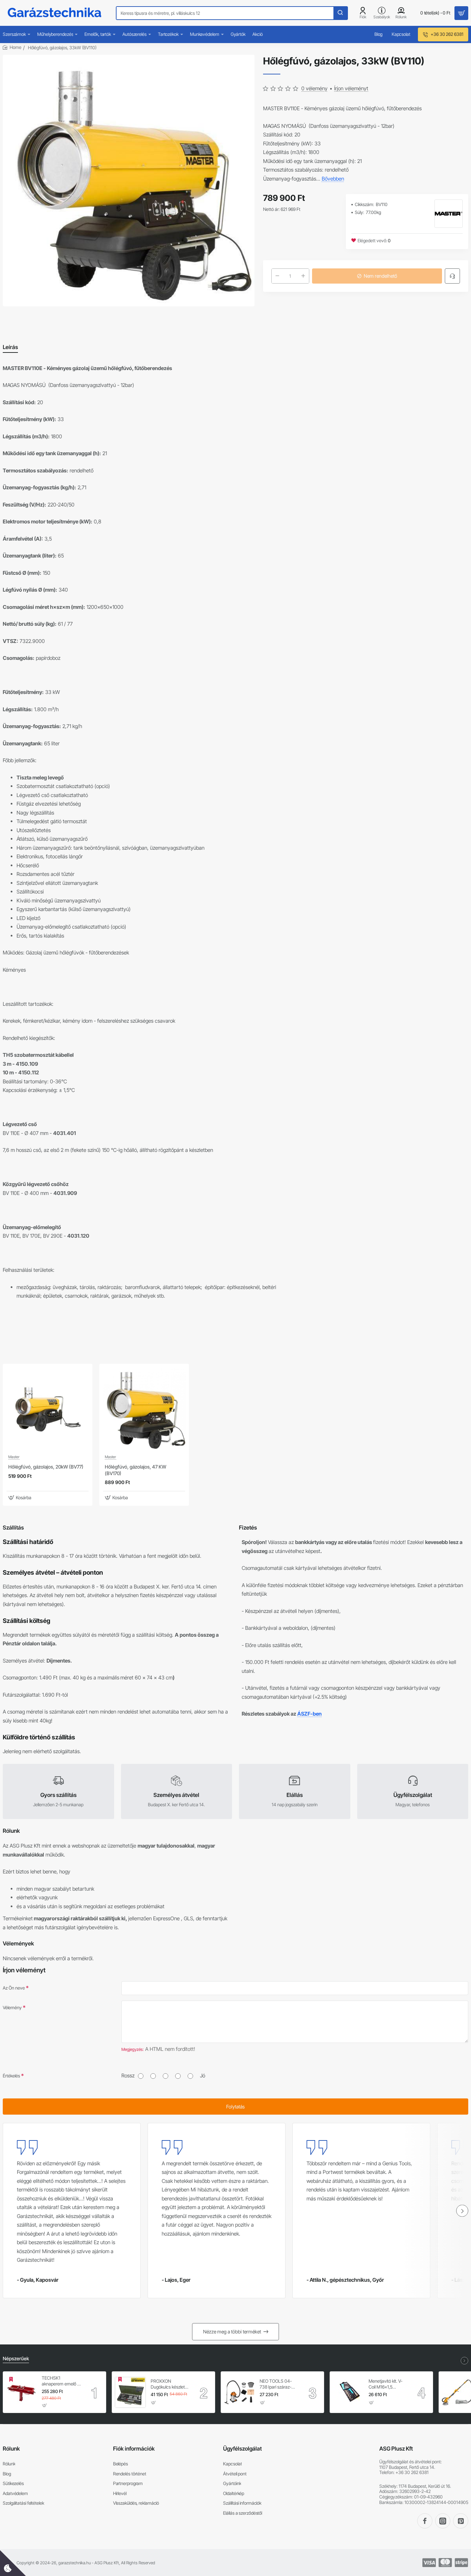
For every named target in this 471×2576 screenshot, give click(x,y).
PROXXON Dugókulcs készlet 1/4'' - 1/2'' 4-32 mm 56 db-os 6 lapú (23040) (170, 2384)
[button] (21, 1498)
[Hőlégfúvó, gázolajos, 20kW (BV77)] (48, 1409)
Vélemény (12, 2007)
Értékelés (11, 2076)
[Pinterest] (461, 2521)
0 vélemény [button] (314, 88)
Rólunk (11, 2449)
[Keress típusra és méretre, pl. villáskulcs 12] (340, 13)
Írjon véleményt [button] (351, 88)
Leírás (10, 347)
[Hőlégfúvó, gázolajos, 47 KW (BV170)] (144, 1409)
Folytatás (235, 2107)
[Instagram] (443, 2521)
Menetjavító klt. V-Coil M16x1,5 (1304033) (385, 2384)
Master (14, 1457)
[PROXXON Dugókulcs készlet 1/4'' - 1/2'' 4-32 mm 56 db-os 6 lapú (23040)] (130, 2392)
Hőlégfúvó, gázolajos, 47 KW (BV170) (136, 1470)
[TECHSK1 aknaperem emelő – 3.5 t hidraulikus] (21, 2392)
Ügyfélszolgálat (242, 2449)
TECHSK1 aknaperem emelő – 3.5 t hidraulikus (61, 2381)
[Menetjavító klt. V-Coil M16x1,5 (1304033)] (348, 2392)
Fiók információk (134, 2449)
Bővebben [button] (333, 179)
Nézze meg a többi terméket (232, 2332)
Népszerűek (16, 2358)
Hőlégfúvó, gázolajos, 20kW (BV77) (46, 1467)
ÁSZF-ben (309, 1714)
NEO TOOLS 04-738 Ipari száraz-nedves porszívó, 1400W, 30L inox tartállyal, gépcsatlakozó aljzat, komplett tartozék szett (279, 2384)
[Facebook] (425, 2521)
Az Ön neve (14, 1988)
